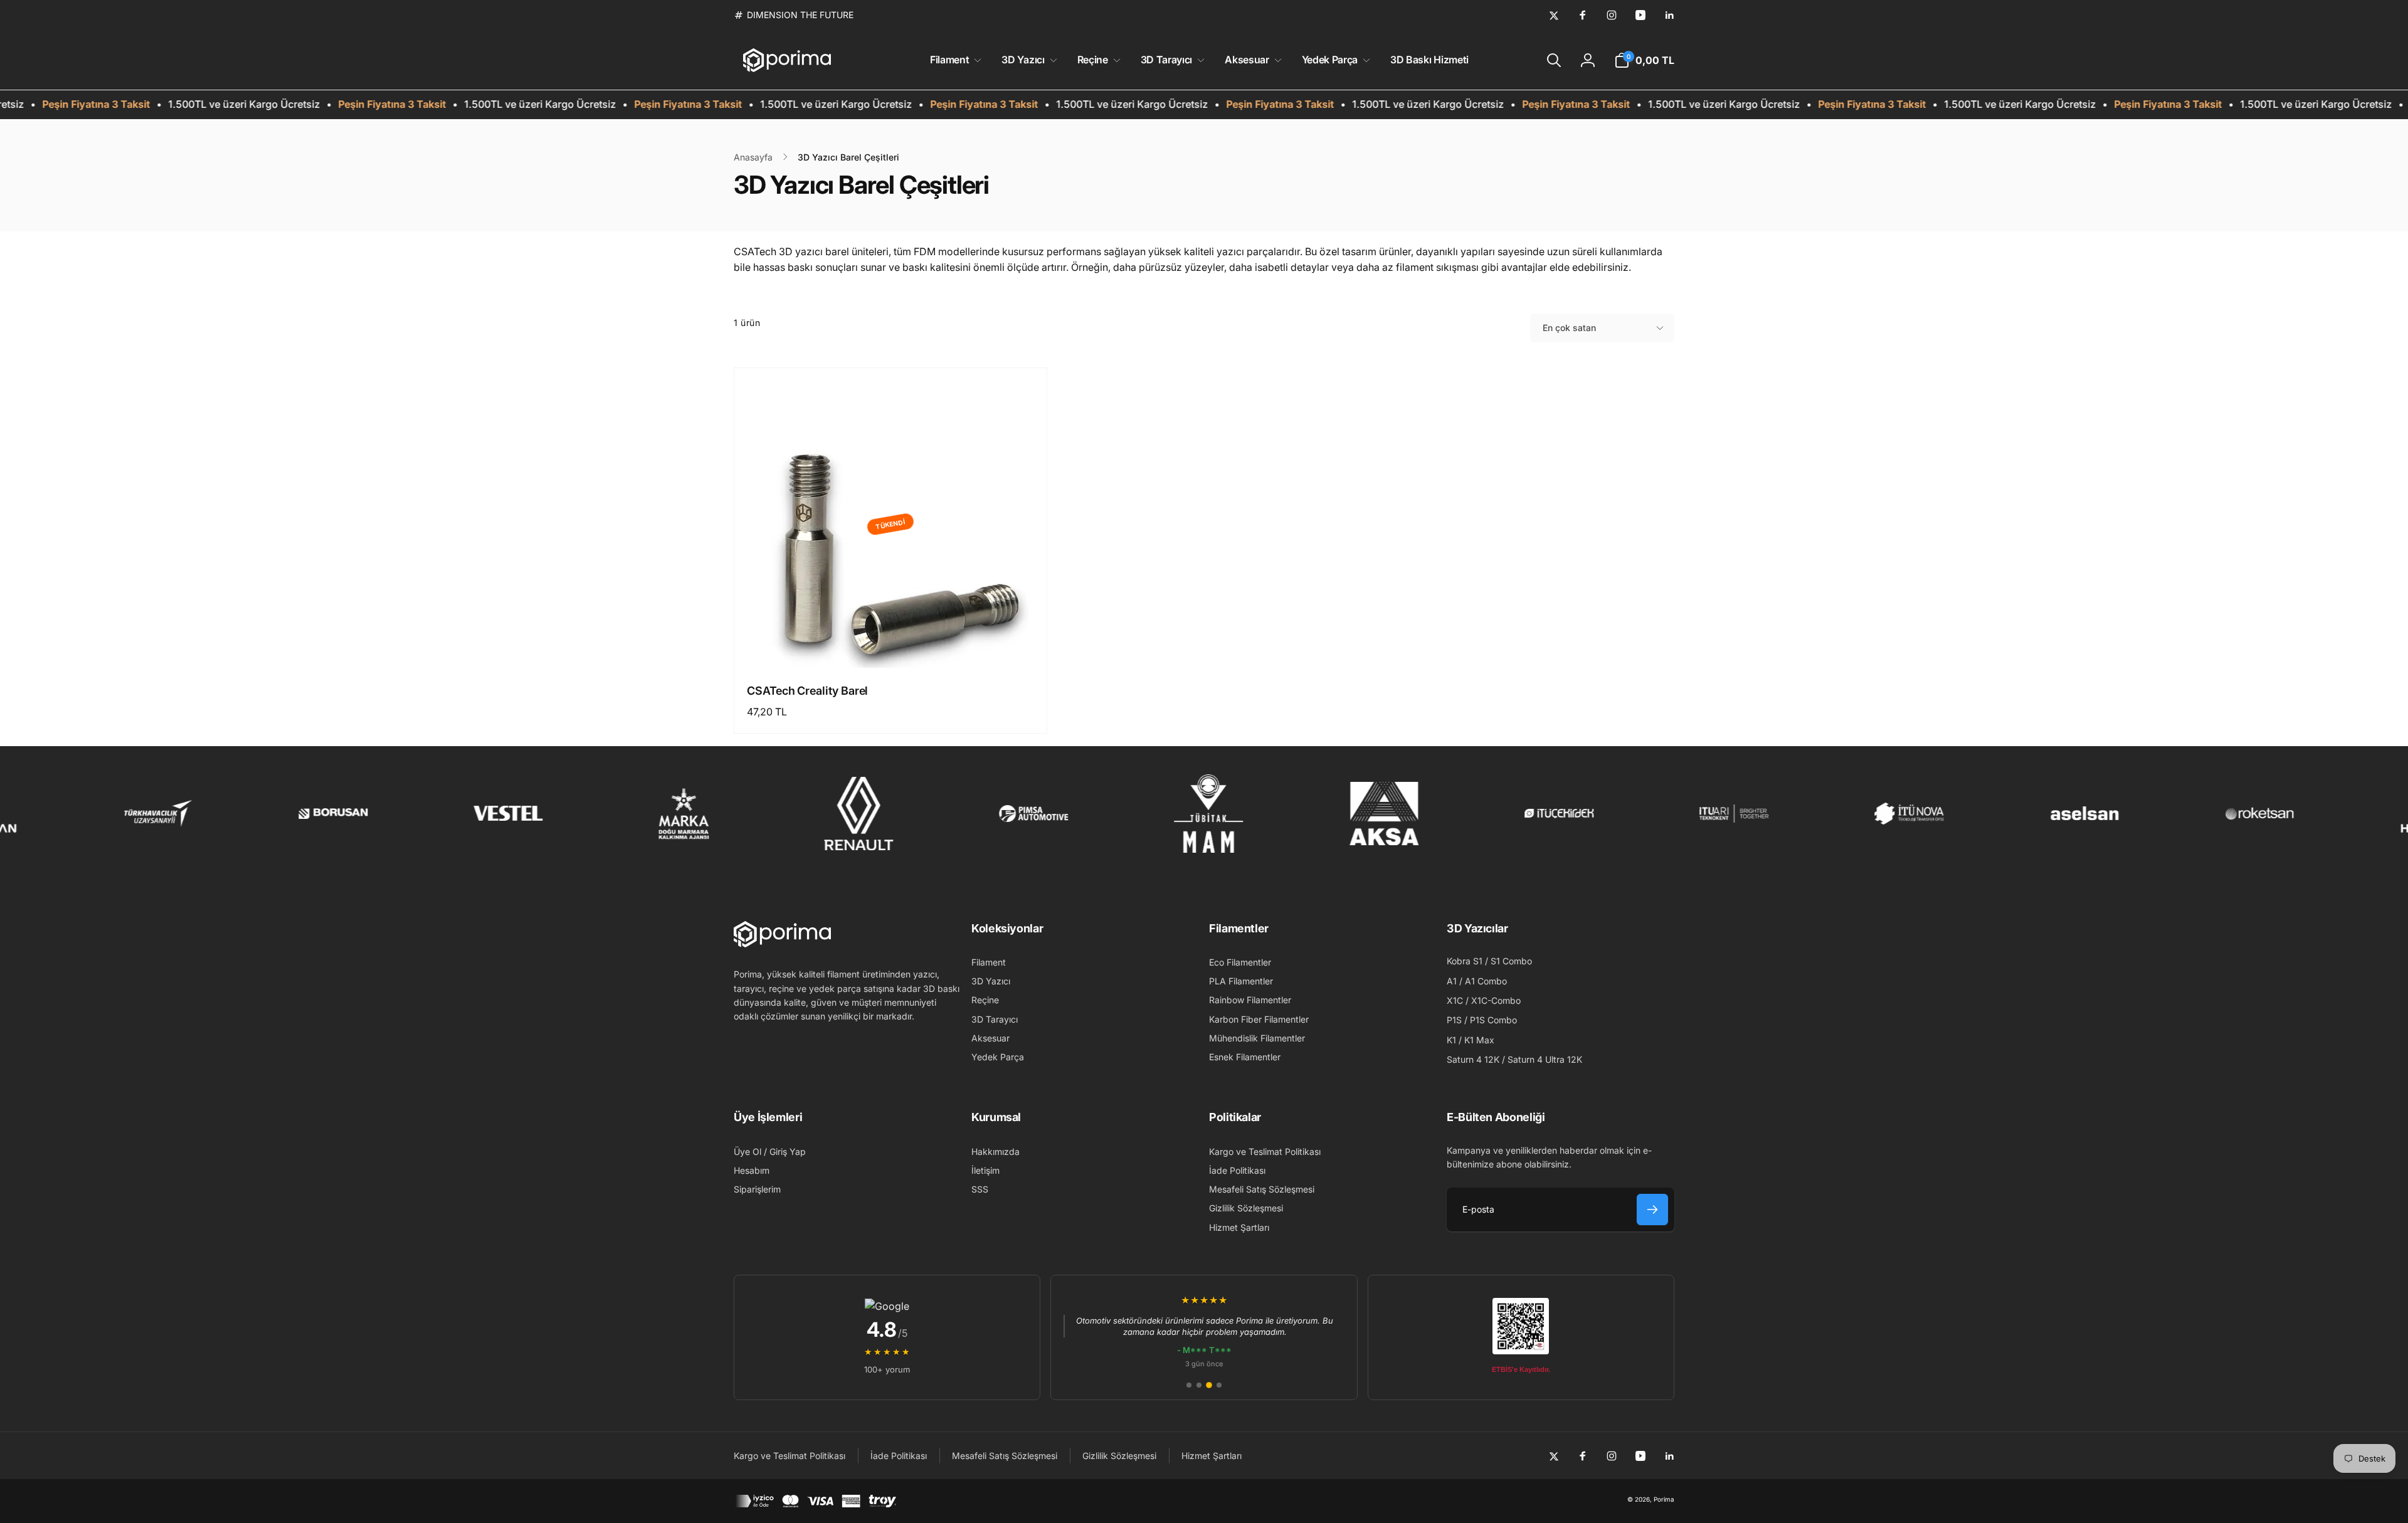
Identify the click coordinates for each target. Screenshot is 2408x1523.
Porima (1664, 1499)
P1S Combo (1493, 1020)
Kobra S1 (1465, 961)
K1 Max (1479, 1040)
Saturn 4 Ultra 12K (1545, 1059)
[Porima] (782, 944)
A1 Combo (1486, 981)
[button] (953, 60)
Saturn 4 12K (1473, 1059)
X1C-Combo (1496, 1000)
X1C (1455, 1000)
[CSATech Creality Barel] (891, 645)
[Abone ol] (1652, 1209)
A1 (1452, 981)
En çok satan (1569, 328)
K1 (1451, 1040)
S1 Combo (1511, 961)
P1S (1454, 1020)
